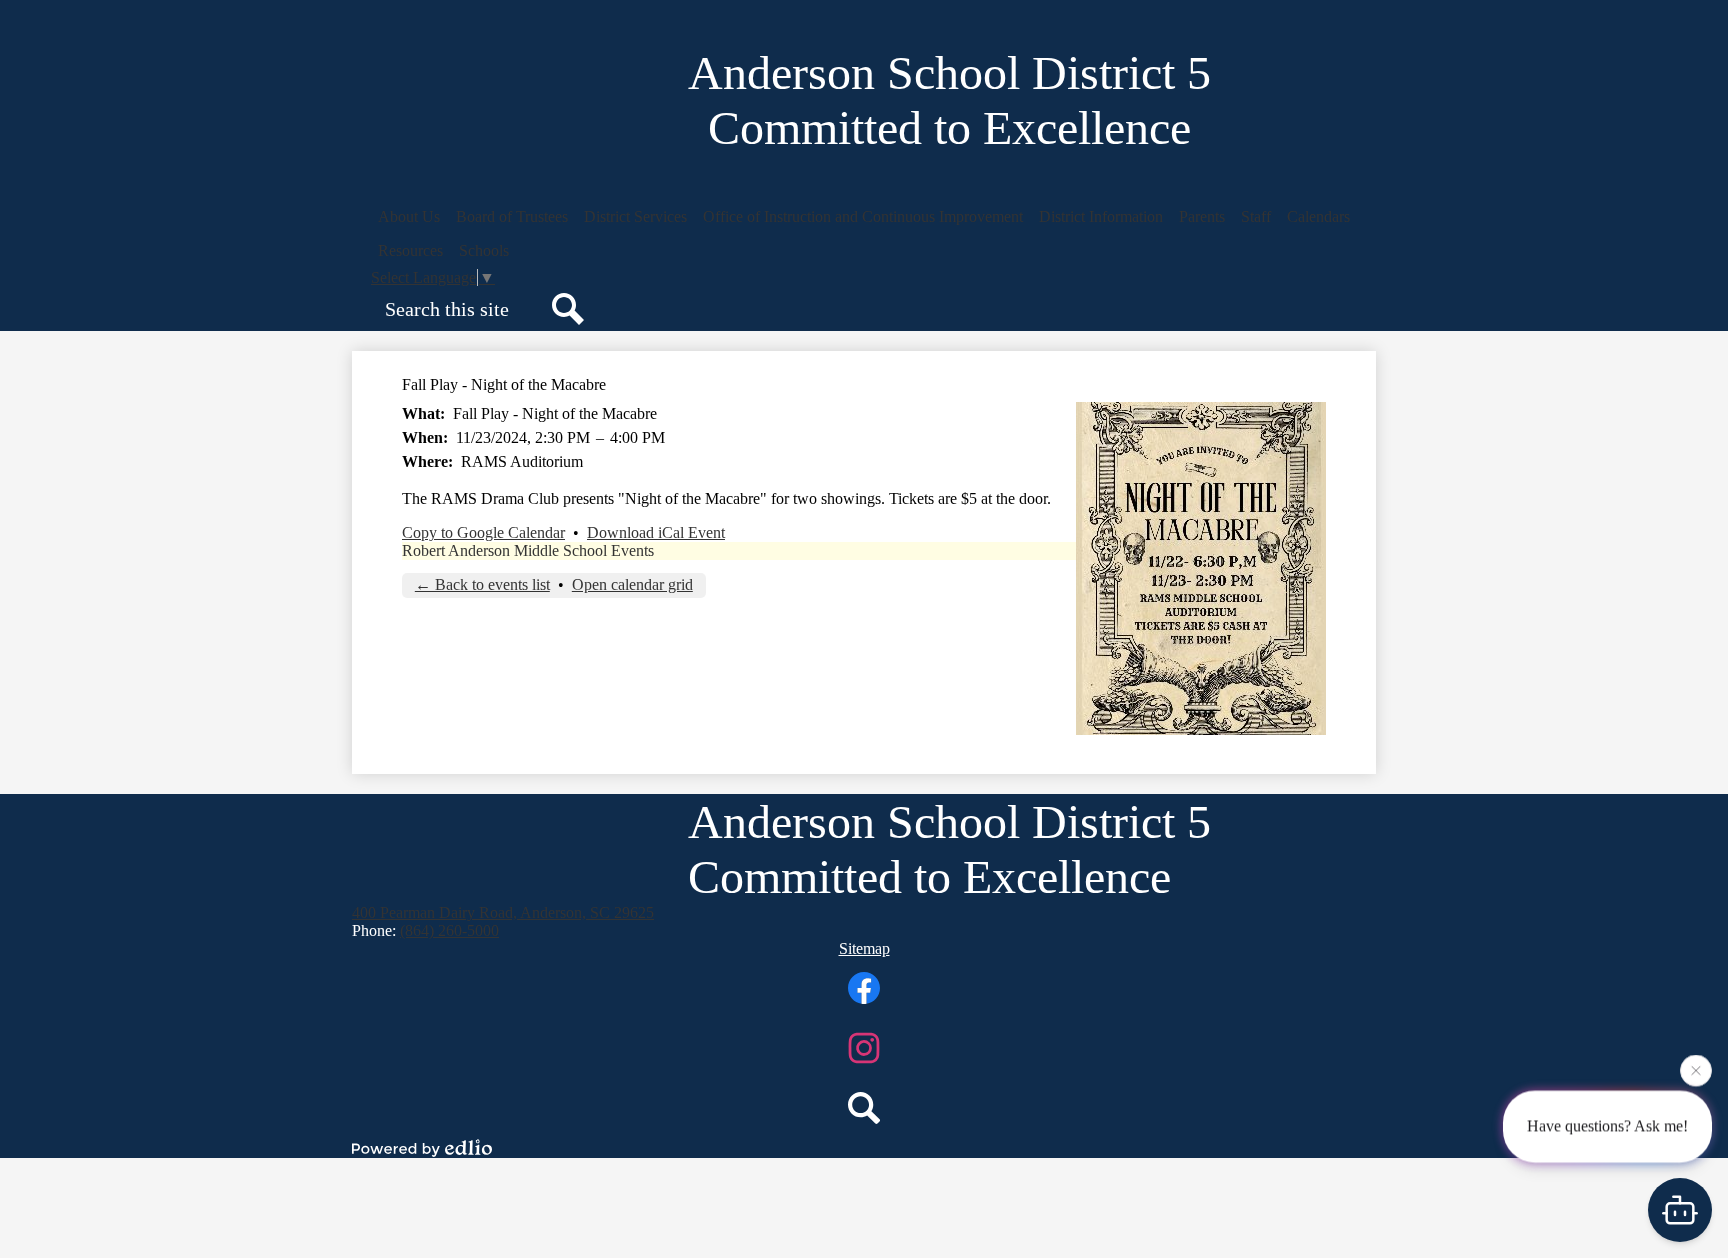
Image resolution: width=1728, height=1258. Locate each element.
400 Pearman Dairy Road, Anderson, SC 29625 (503, 912)
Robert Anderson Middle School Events (528, 550)
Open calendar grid (632, 584)
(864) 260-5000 (449, 930)
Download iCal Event (656, 532)
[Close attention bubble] (1696, 1070)
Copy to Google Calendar (483, 532)
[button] (409, 217)
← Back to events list (482, 584)
